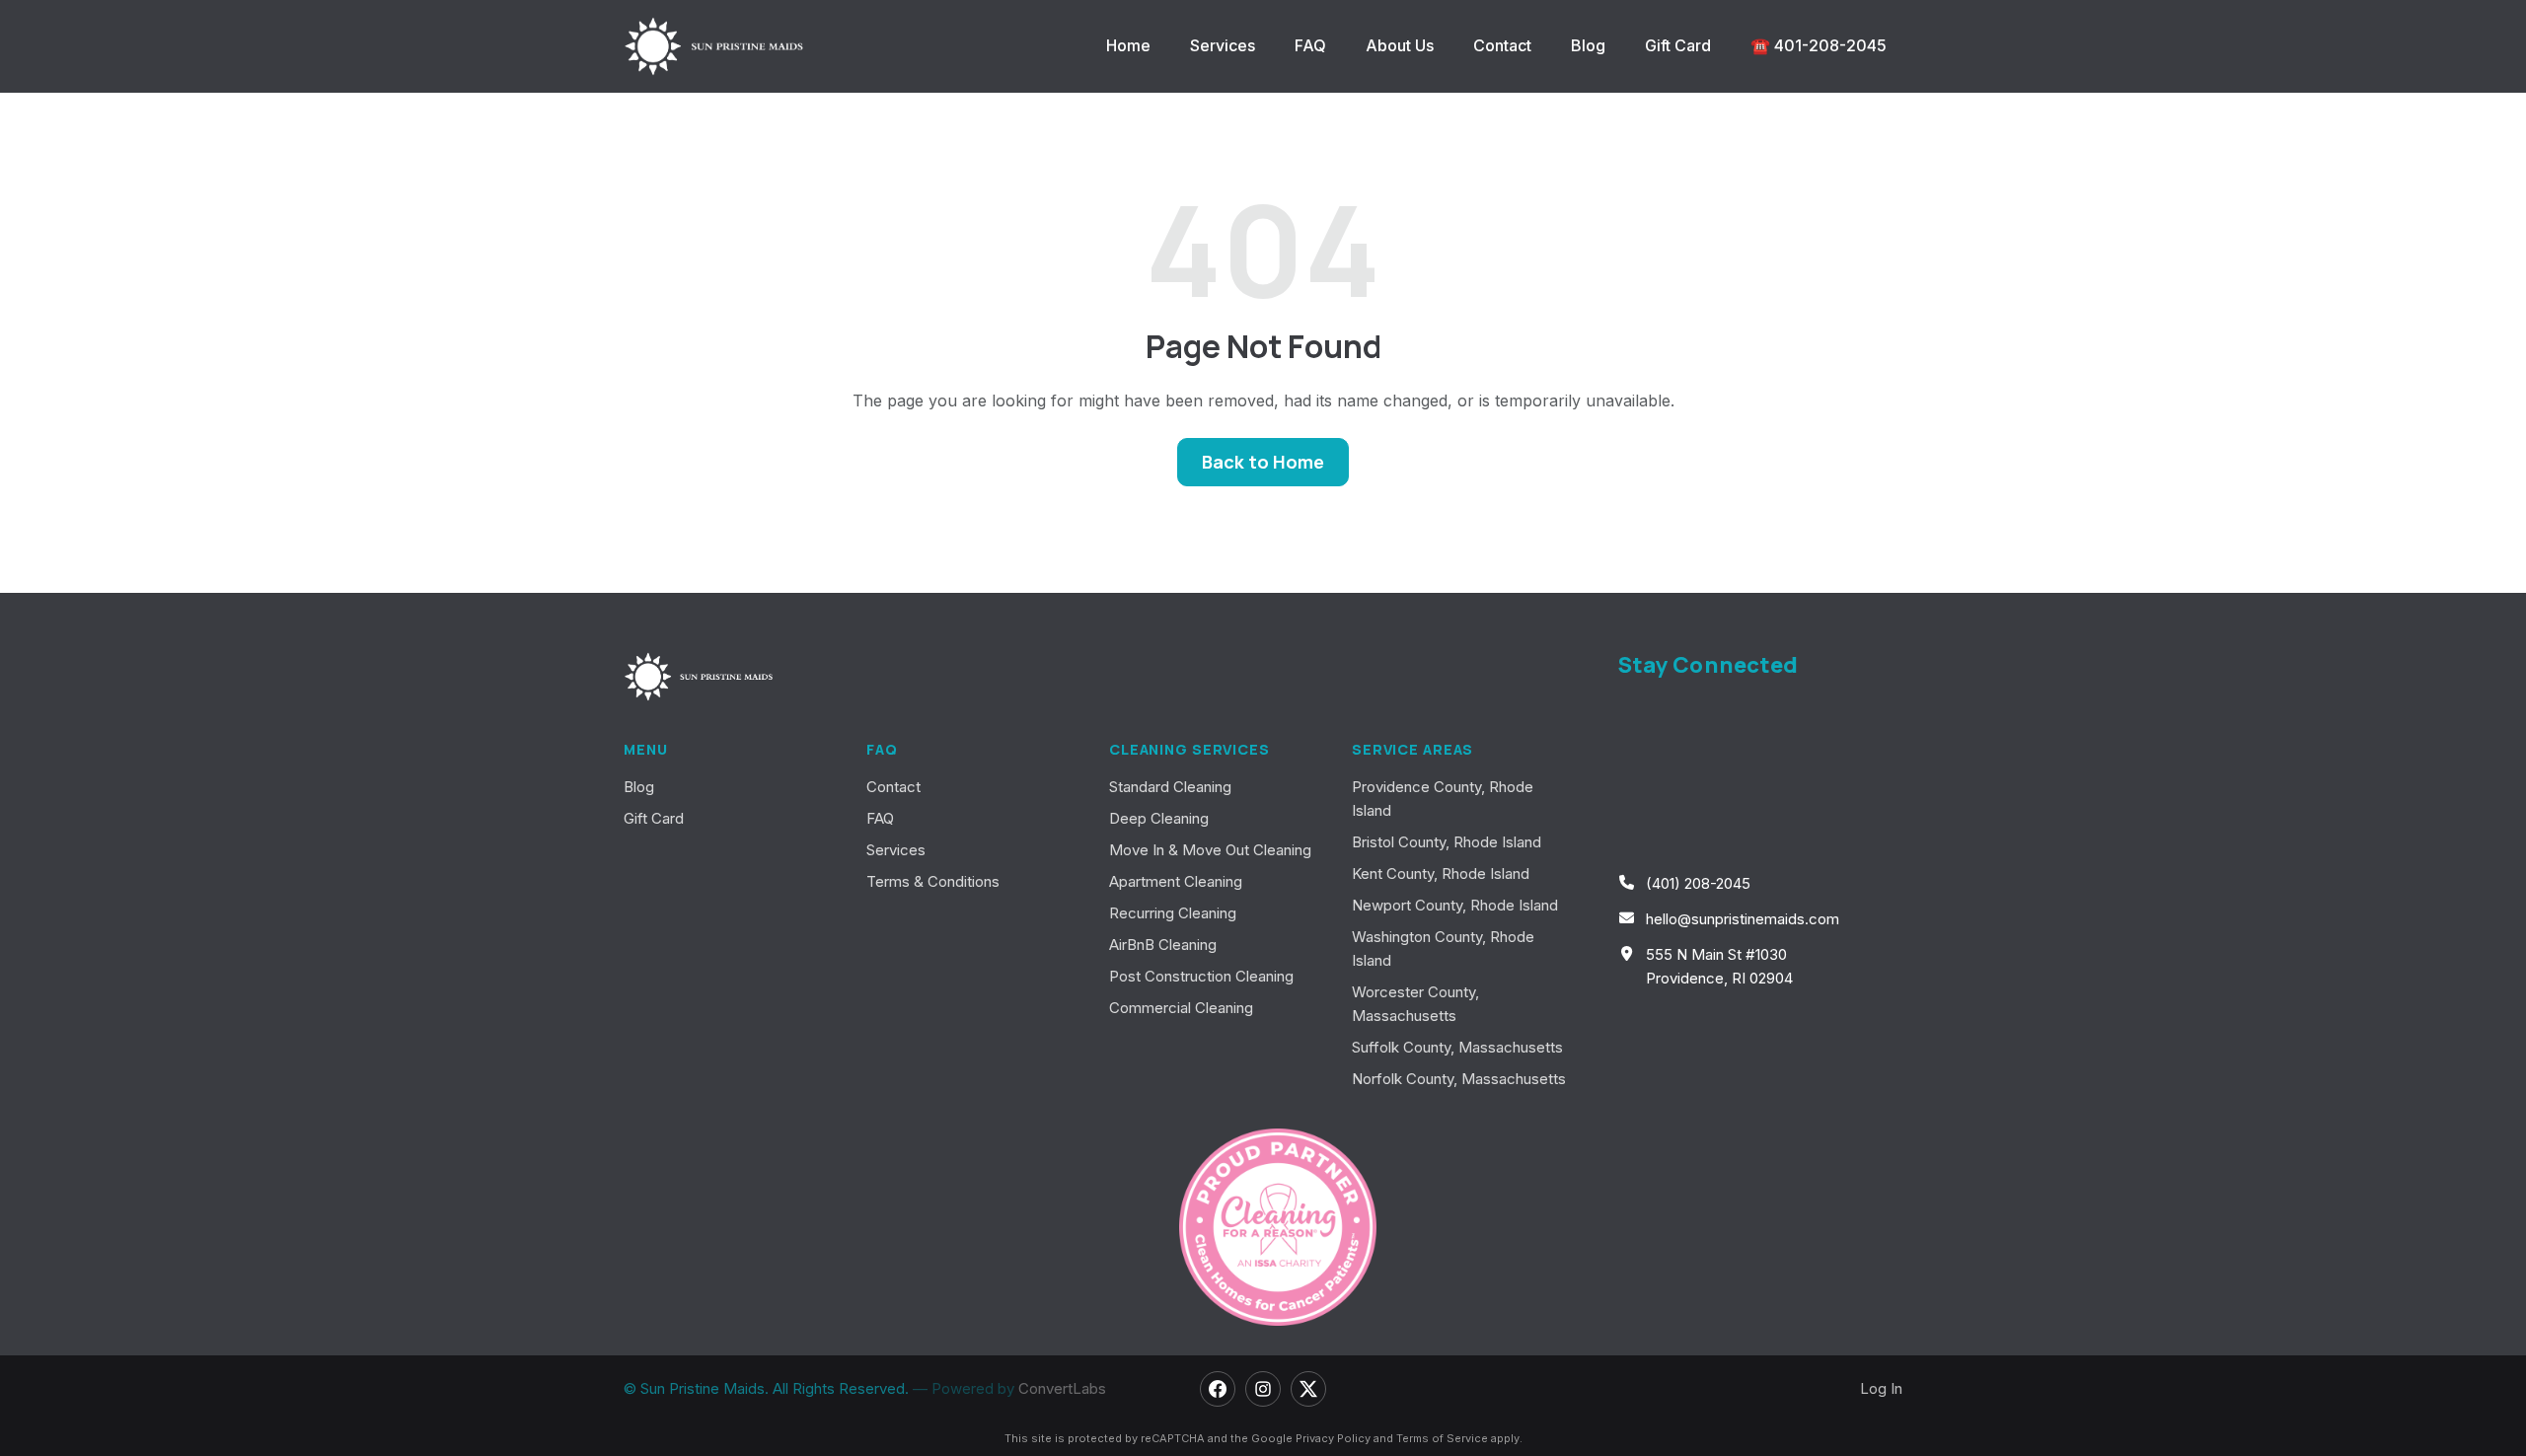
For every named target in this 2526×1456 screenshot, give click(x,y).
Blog (1588, 45)
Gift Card (1678, 45)
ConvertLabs (1062, 1388)
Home (1128, 45)
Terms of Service (1442, 1438)
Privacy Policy (1333, 1438)
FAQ (1310, 45)
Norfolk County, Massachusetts (1459, 1079)
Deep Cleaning (1159, 818)
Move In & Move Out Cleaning (1210, 850)
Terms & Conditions (933, 881)
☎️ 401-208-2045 (1819, 45)
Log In (1881, 1388)
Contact (1502, 45)
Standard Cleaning (1170, 787)
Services (1223, 45)
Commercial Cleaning (1181, 1008)
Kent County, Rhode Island (1441, 874)
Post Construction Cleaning (1201, 976)
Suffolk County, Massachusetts (1457, 1047)
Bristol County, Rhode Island (1447, 842)
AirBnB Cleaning (1163, 945)
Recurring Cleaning (1173, 913)
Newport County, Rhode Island (1455, 905)
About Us (1400, 45)
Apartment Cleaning (1176, 881)
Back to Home (1263, 462)
